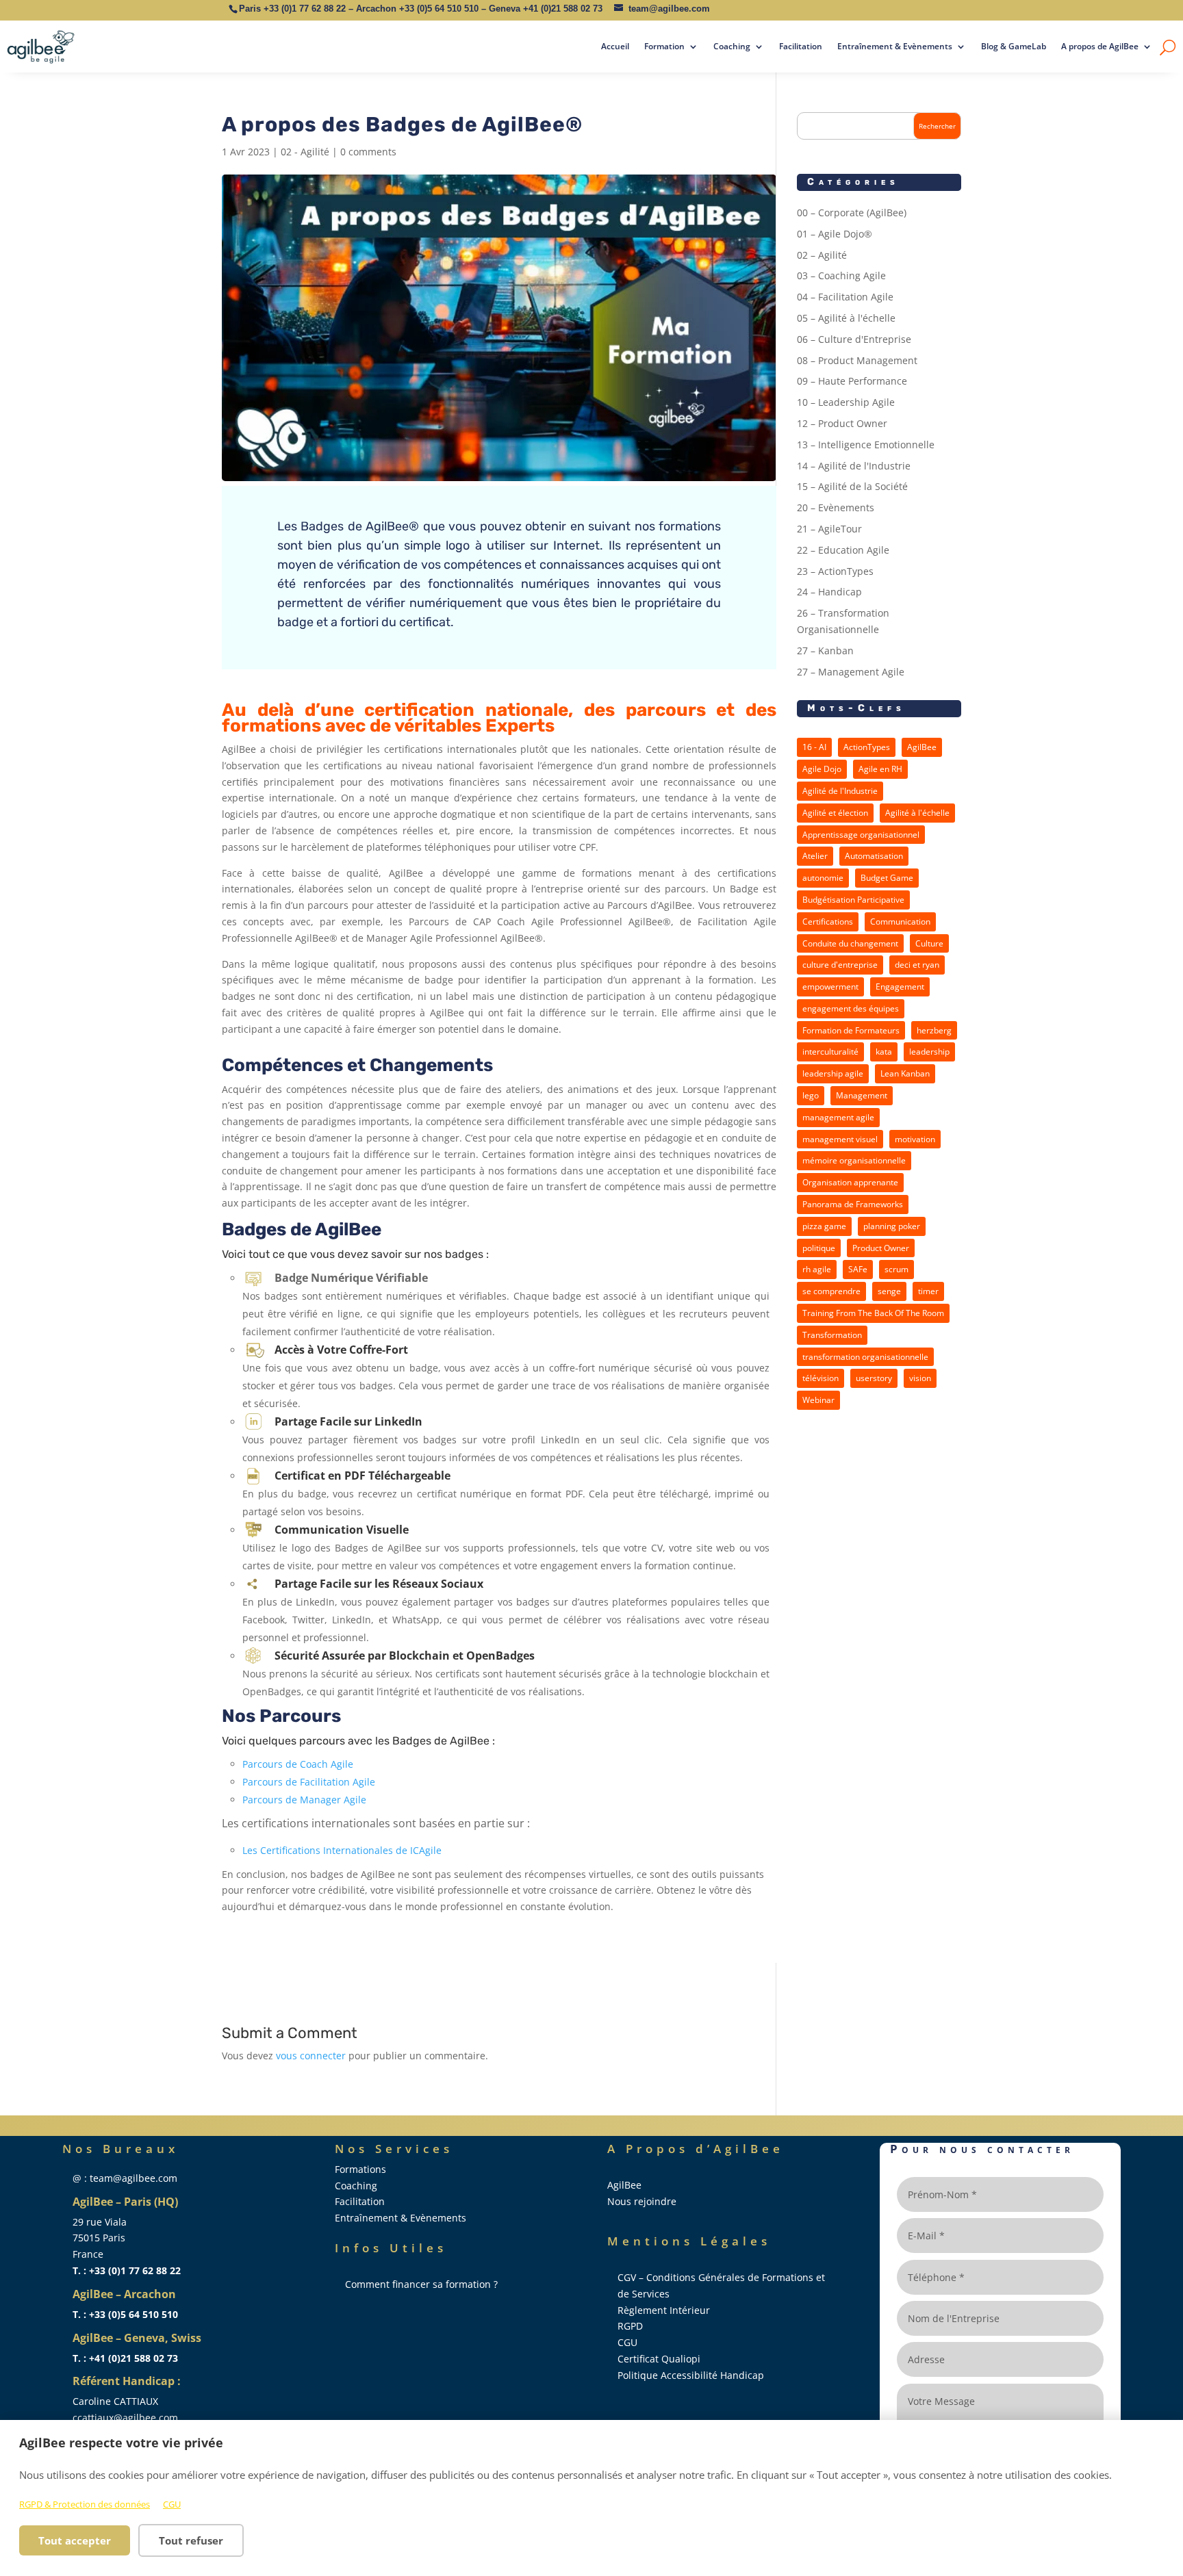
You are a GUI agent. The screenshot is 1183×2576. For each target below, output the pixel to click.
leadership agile (833, 1073)
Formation (664, 46)
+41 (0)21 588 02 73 (563, 9)
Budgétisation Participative (853, 900)
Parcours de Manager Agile (304, 1800)
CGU (172, 2504)
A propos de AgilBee (1100, 46)
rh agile (817, 1269)
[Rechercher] (1168, 47)
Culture (929, 943)
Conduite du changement (850, 943)
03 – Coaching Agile (841, 275)
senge (889, 1291)
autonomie (823, 878)
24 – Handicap (829, 592)
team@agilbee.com (669, 9)
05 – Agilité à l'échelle (846, 318)
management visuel (840, 1139)
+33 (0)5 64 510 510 (439, 9)
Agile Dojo (822, 769)
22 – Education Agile (843, 550)
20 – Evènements (836, 507)
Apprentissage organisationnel (861, 835)
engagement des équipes (851, 1008)
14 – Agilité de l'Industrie (854, 466)
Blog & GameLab (1014, 46)
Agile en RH (880, 769)
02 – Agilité (822, 255)
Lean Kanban (905, 1073)
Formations (360, 2169)
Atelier (815, 856)
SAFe (858, 1269)
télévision (821, 1378)
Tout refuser (191, 2540)
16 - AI (814, 747)
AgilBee (922, 747)
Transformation (832, 1335)
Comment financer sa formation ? (421, 2284)
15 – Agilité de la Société (852, 486)
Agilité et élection (835, 813)
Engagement (900, 987)
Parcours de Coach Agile (298, 1764)
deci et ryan (917, 965)
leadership (929, 1052)
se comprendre (831, 1291)
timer (928, 1291)
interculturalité (830, 1052)
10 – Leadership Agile (846, 402)
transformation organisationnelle (865, 1357)
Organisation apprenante (850, 1182)
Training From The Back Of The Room (873, 1313)
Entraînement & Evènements (895, 46)
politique (819, 1248)
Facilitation (801, 46)
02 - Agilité (305, 152)
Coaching (732, 46)
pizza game (824, 1226)
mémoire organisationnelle (854, 1160)
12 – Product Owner (842, 423)
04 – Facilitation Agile (845, 297)
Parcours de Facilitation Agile (309, 1782)
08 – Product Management (857, 360)
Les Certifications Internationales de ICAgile (342, 1850)
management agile (838, 1117)
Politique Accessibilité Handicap (691, 2375)
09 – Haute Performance (852, 381)
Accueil (615, 46)
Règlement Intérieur (664, 2310)
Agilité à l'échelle (917, 813)
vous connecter (311, 2056)
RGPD (630, 2326)
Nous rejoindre (642, 2201)
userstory (874, 1378)
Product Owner (881, 1248)
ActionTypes (867, 747)
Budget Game (887, 878)
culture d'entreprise (840, 965)
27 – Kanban (825, 651)
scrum (896, 1269)
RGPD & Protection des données (85, 2504)
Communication (900, 922)
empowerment (830, 987)
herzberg (934, 1030)
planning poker (892, 1226)
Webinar (818, 1400)
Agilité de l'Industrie (840, 791)
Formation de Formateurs (851, 1030)
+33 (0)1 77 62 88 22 (305, 9)
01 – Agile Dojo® (835, 234)
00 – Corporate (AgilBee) (852, 212)
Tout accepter (75, 2540)
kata (884, 1052)
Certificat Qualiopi (659, 2359)
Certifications (828, 922)
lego (811, 1095)
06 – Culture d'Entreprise (854, 339)
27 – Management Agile (851, 672)
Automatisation (874, 856)
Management (862, 1095)
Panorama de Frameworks (853, 1204)
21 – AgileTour (829, 529)
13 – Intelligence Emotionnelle (866, 445)
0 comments (368, 152)
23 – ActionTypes (835, 571)
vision (920, 1378)
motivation (915, 1139)
